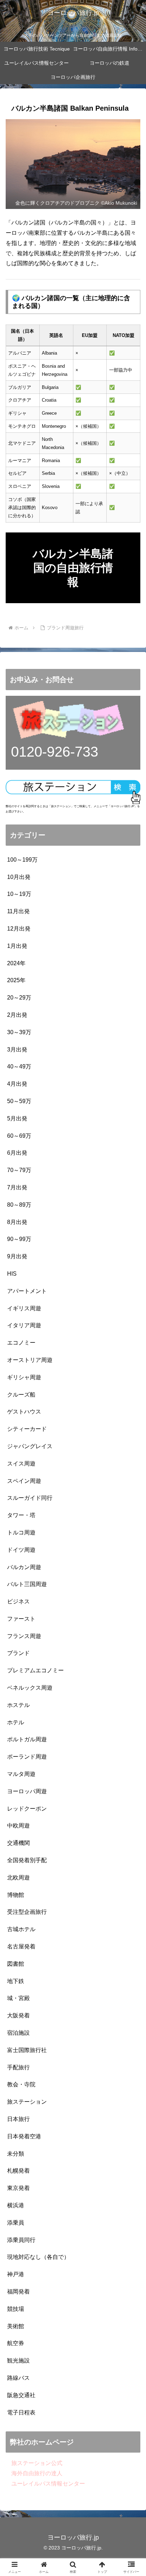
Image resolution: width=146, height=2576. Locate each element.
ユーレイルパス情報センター (45, 2484)
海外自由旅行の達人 (34, 2473)
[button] (131, 1520)
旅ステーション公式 (34, 2463)
